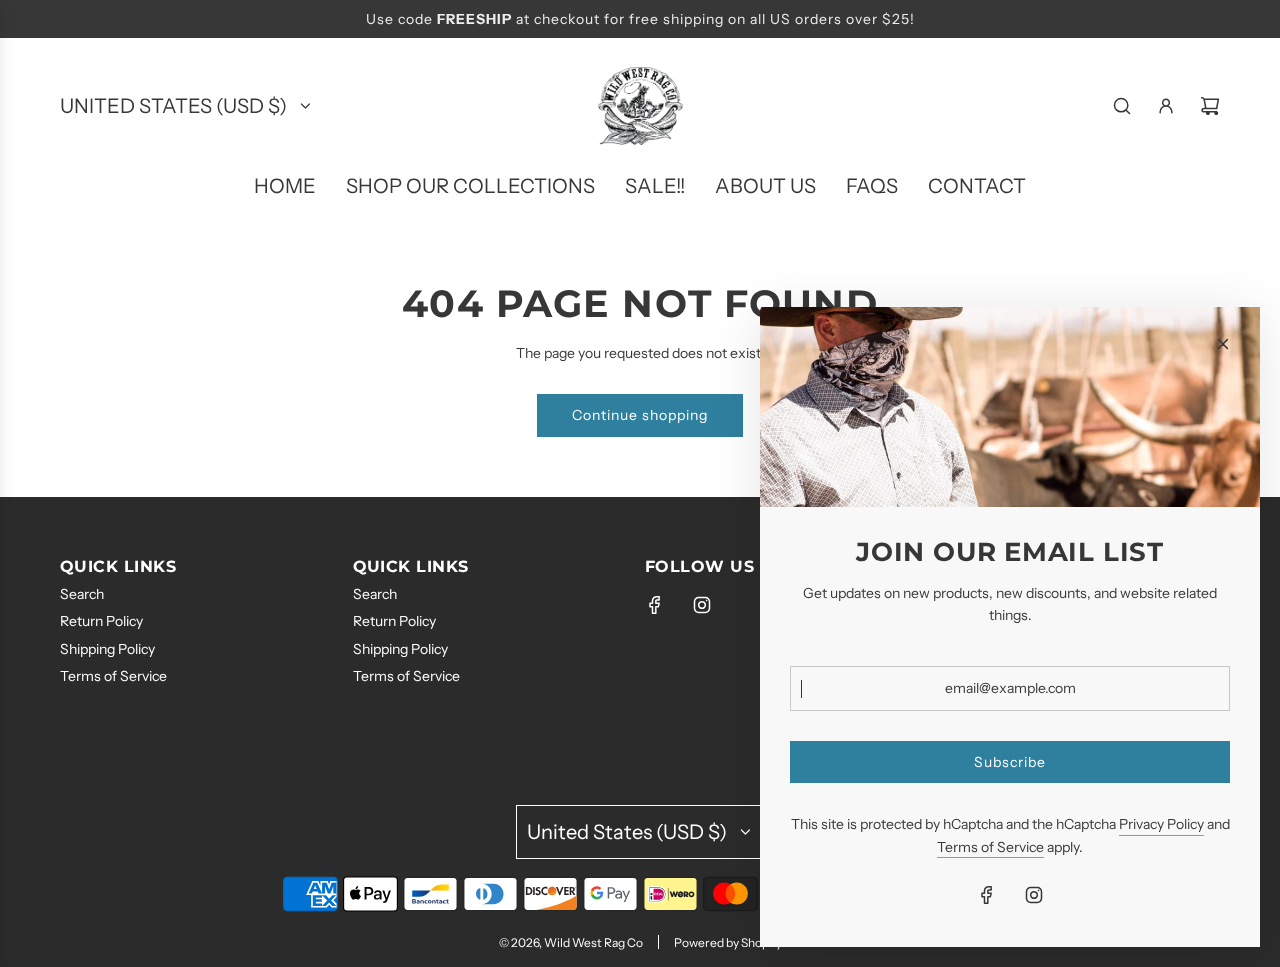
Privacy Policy (1161, 824)
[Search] (1122, 106)
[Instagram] (702, 605)
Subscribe (1010, 762)
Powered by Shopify (728, 942)
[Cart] (1210, 106)
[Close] (1223, 344)
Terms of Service (990, 847)
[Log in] (1166, 106)
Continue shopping (640, 415)
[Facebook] (655, 605)
